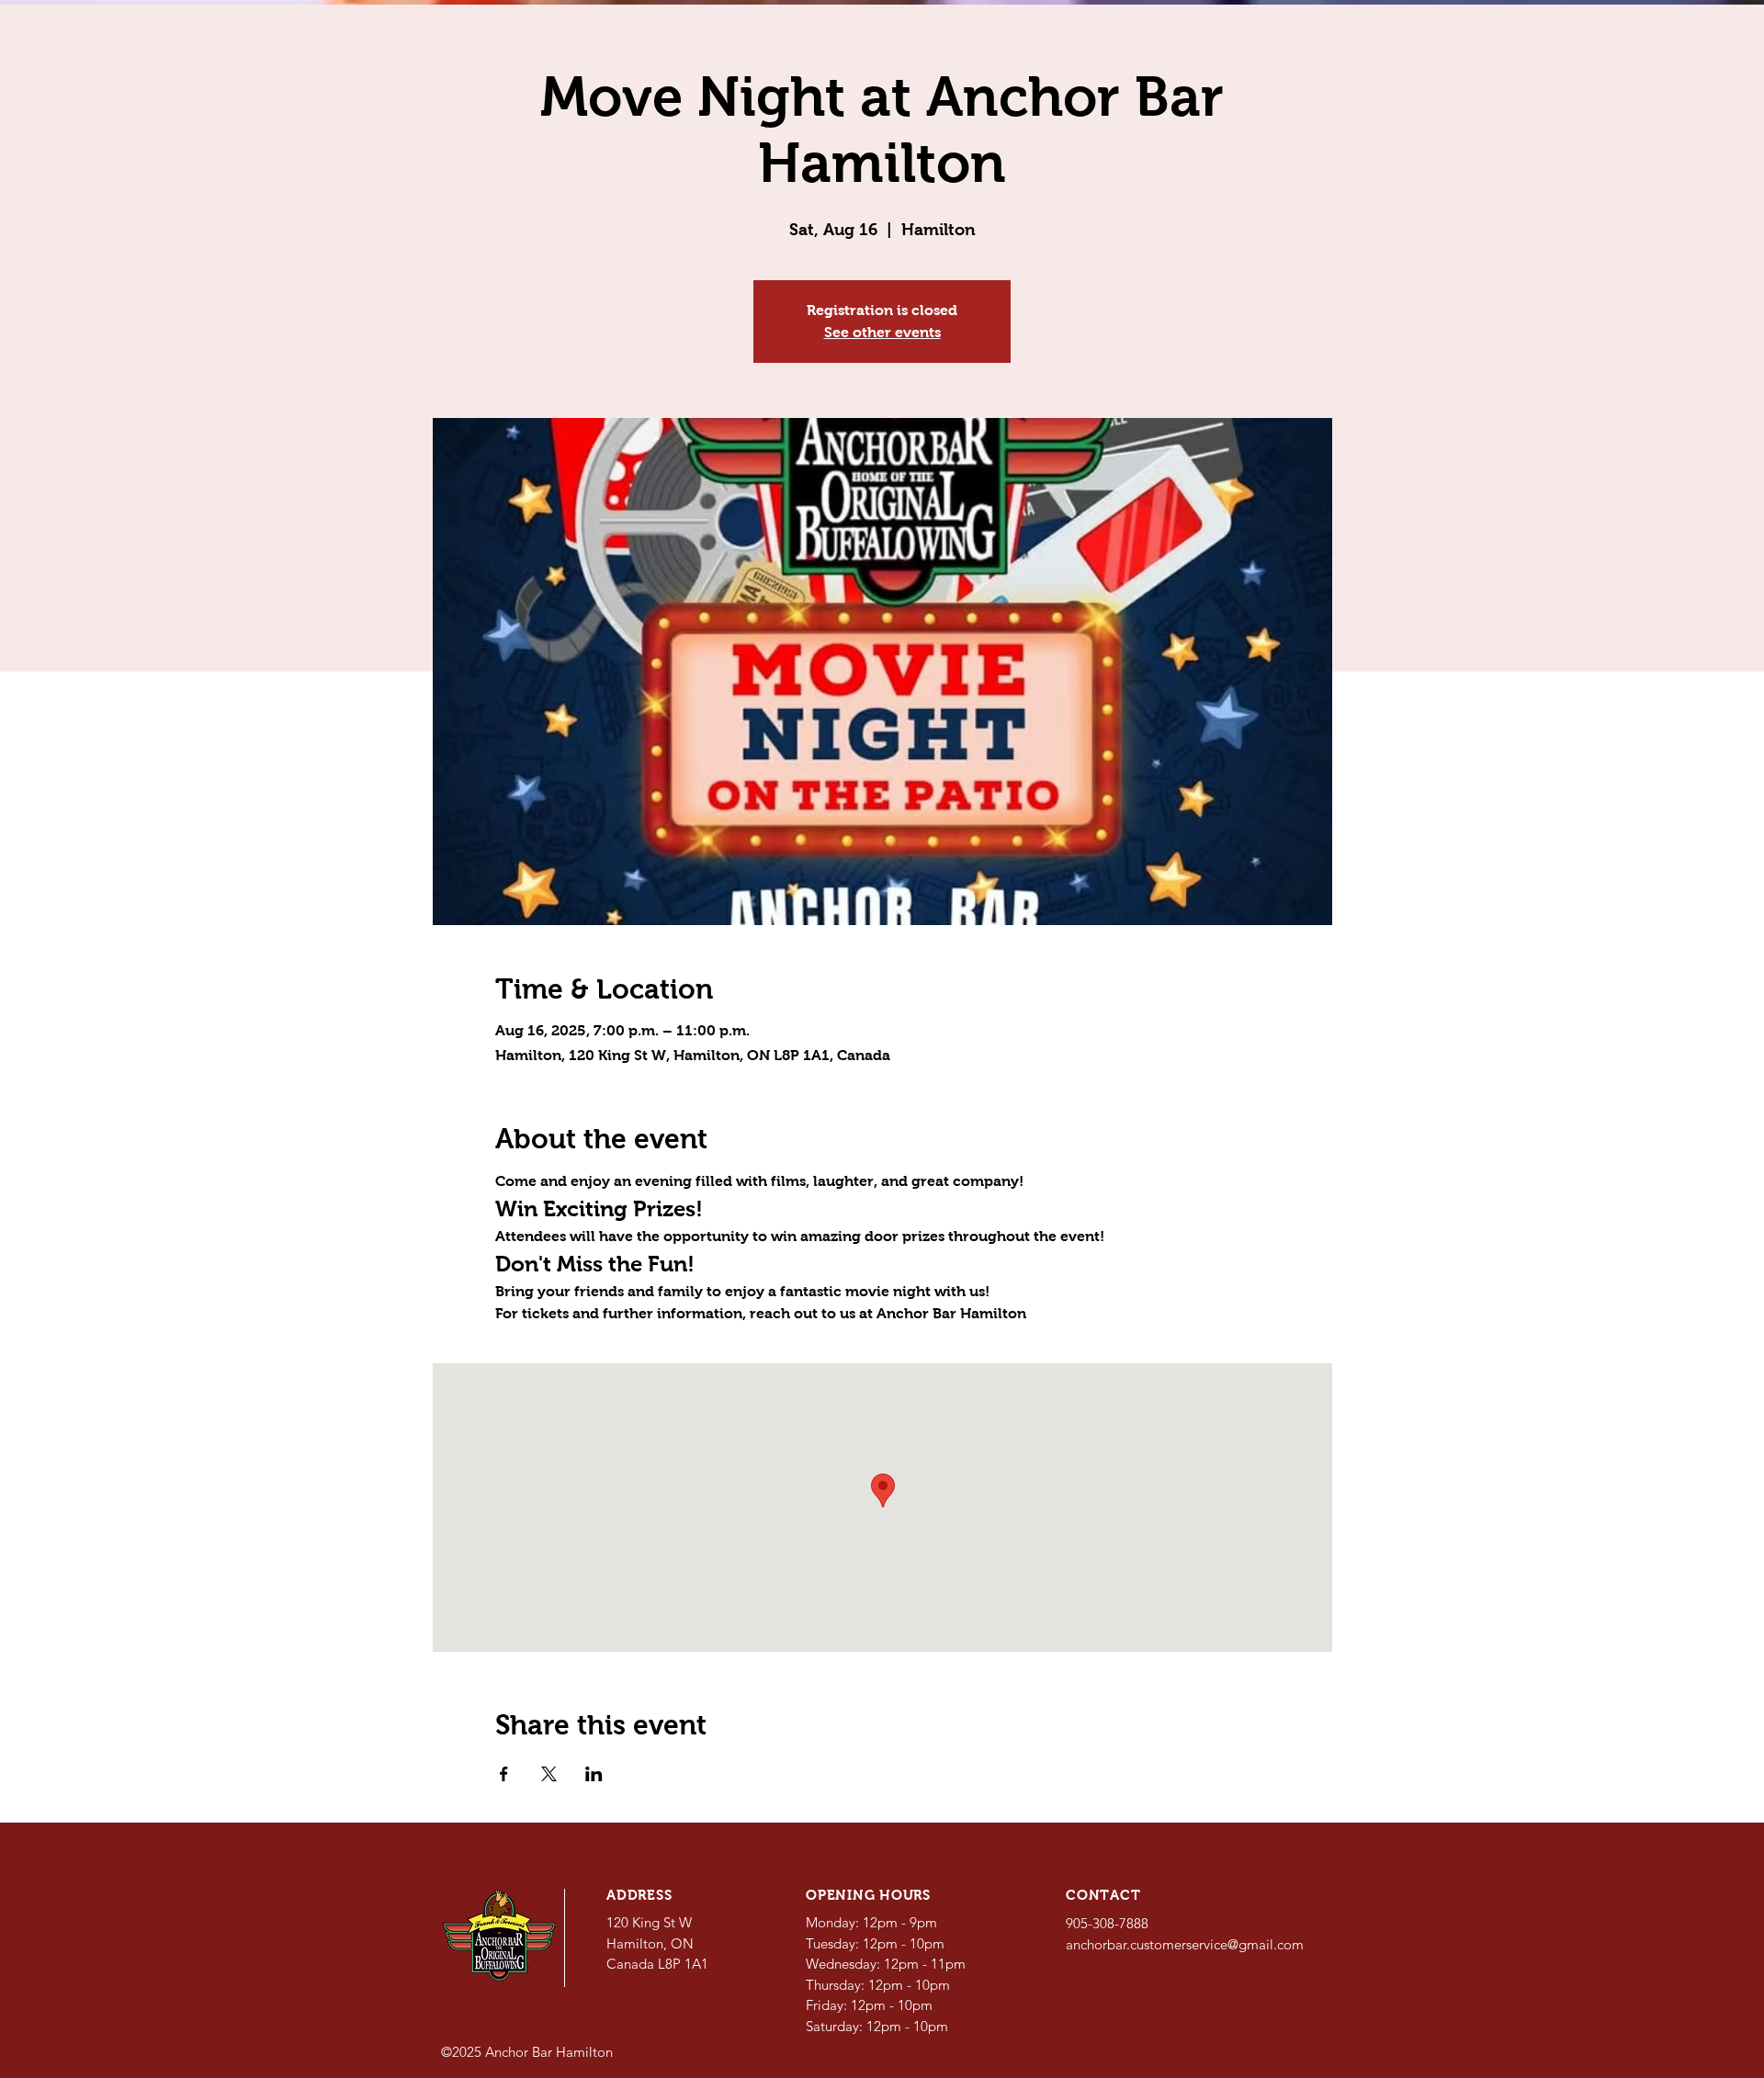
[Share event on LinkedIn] (594, 1774)
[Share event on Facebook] (504, 1774)
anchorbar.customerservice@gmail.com (1185, 1944)
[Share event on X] (549, 1774)
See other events (882, 332)
